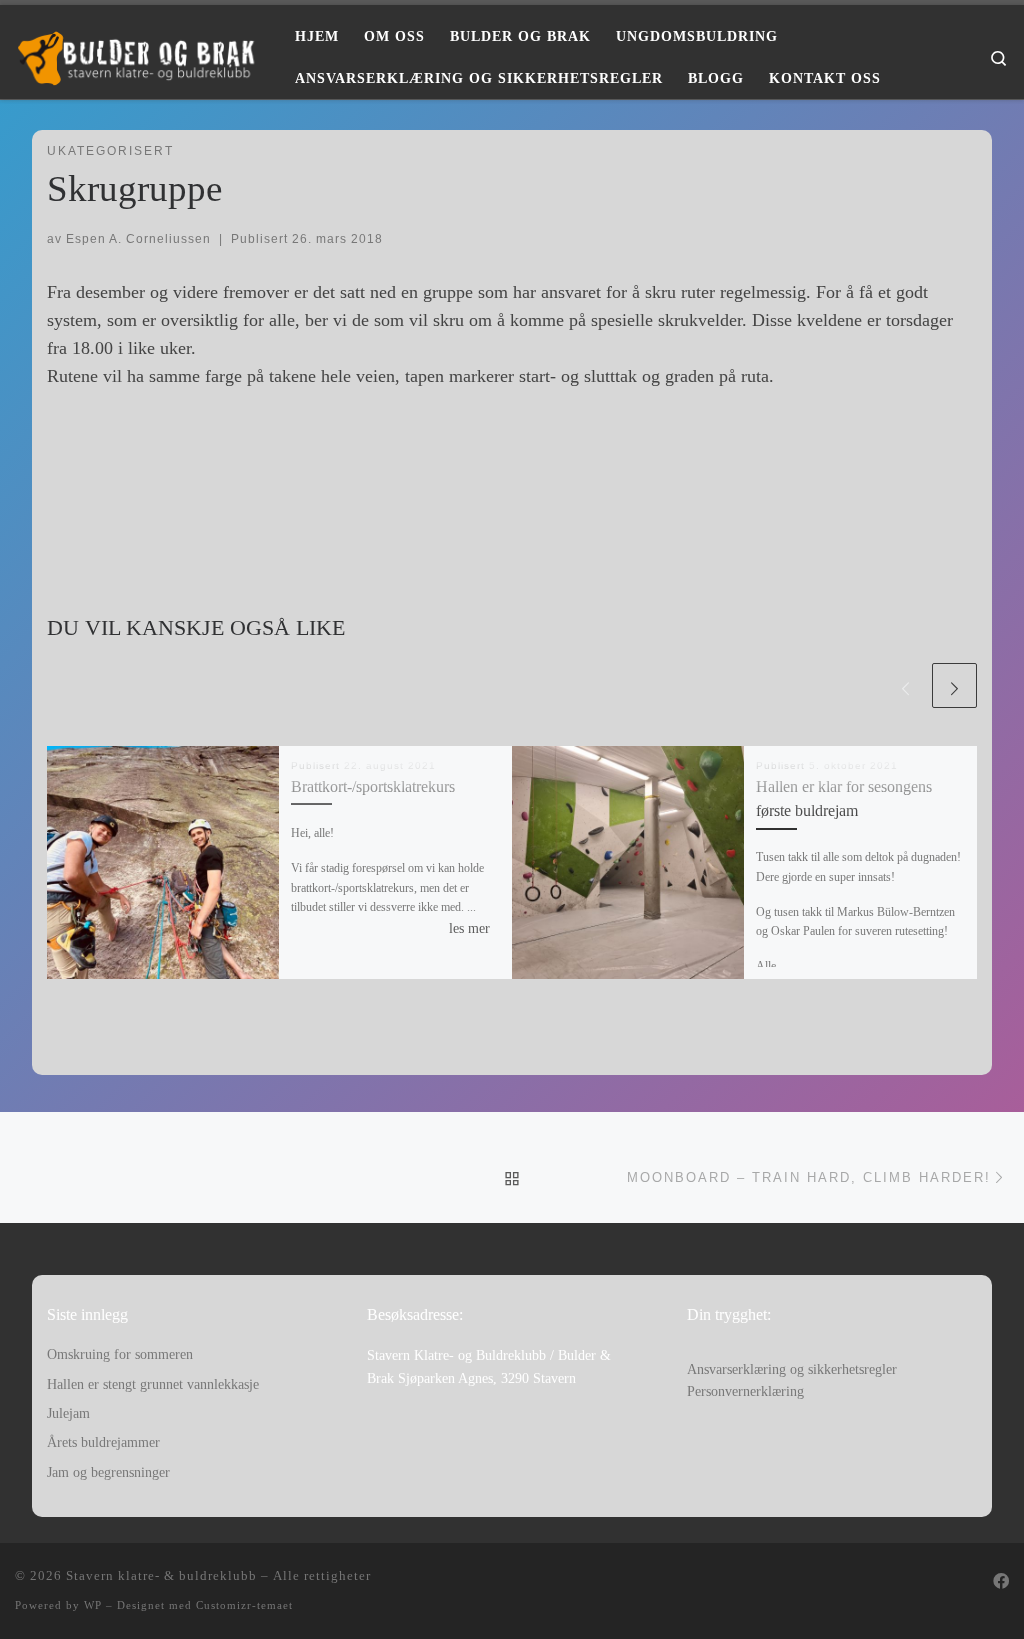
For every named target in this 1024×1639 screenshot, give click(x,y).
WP (93, 1605)
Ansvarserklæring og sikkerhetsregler (792, 1369)
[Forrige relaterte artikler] (905, 685)
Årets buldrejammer (103, 1442)
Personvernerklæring (745, 1391)
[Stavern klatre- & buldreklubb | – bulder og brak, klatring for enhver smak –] (140, 55)
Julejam (68, 1413)
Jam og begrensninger (108, 1472)
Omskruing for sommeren (120, 1354)
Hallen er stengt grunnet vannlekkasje (153, 1384)
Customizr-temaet (244, 1605)
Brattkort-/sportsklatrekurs (373, 787)
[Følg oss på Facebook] (1001, 1582)
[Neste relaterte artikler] (954, 685)
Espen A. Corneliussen (138, 239)
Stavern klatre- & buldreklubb (161, 1575)
